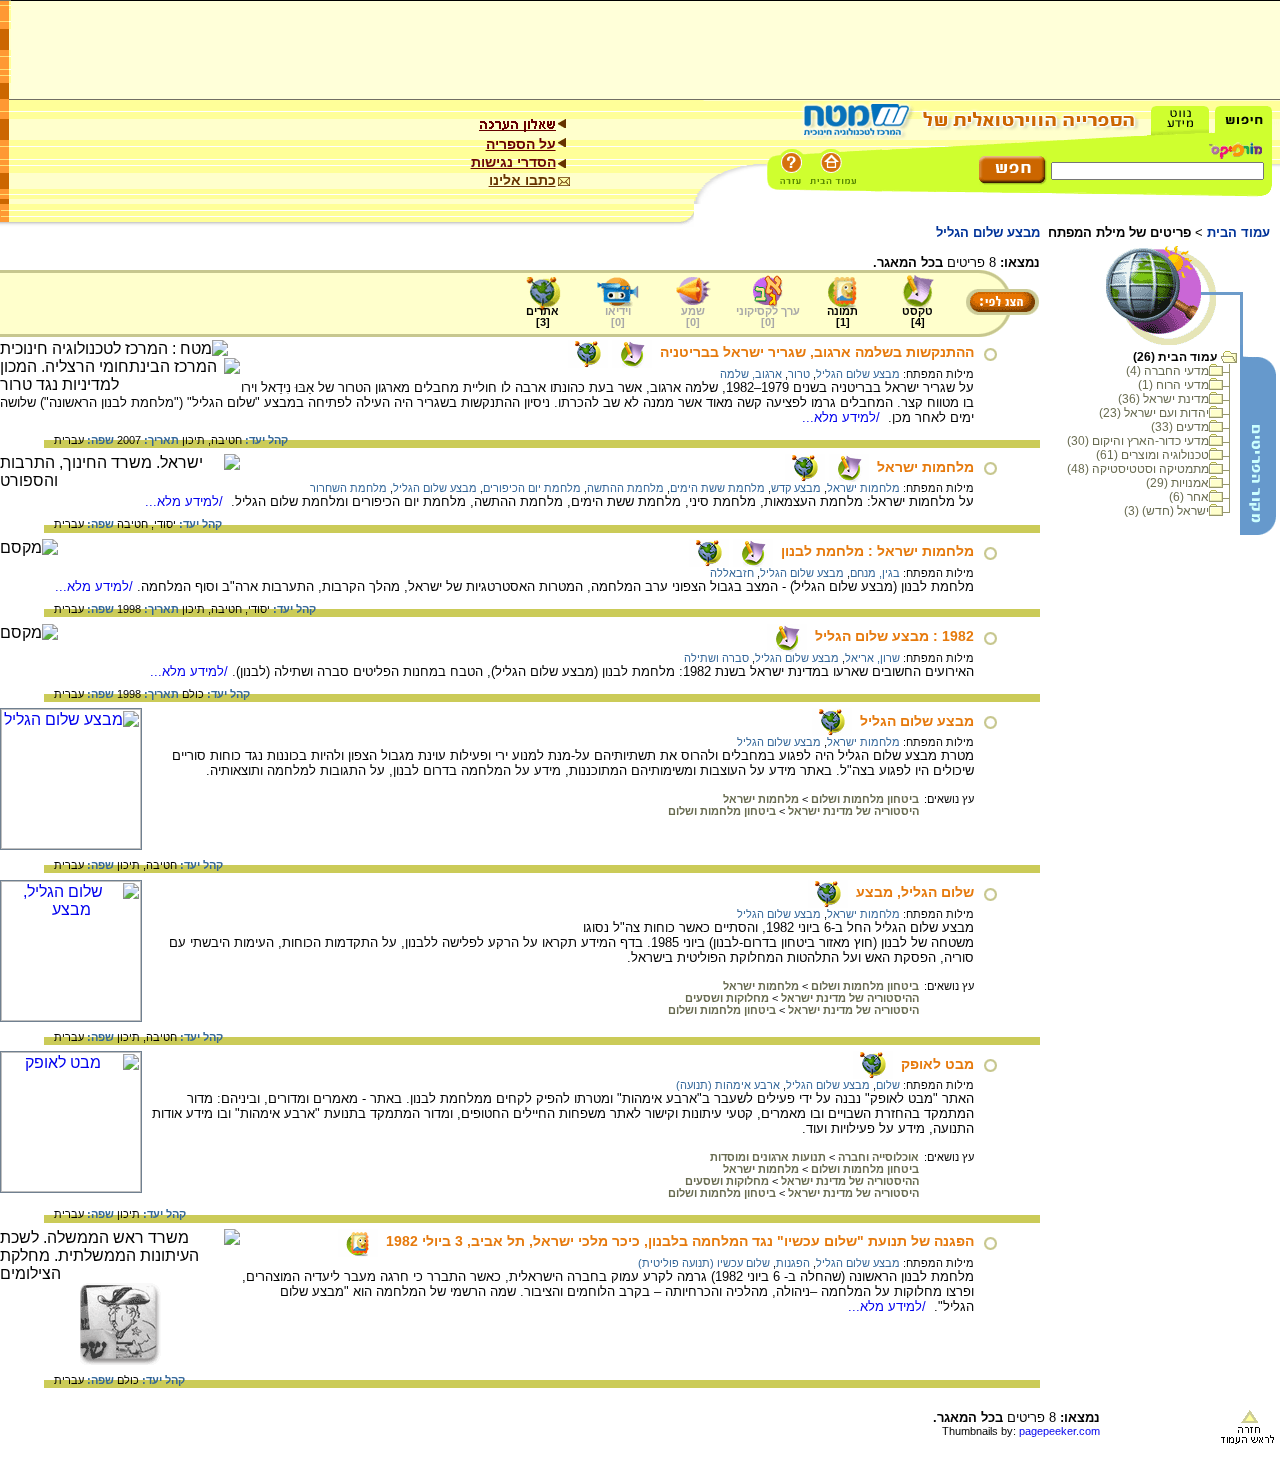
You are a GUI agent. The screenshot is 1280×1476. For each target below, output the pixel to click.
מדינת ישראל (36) (1163, 399)
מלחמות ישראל (925, 467)
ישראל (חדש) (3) (1166, 511)
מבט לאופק (937, 1064)
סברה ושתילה (716, 658)
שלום (888, 1085)
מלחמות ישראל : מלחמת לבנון (877, 551)
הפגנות (793, 1263)
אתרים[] (542, 316)
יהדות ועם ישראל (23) (1154, 413)
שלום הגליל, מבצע (915, 892)
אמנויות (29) (1177, 483)
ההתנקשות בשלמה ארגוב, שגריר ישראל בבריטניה (817, 352)
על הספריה (521, 144)
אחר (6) (1189, 497)
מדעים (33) (1180, 427)
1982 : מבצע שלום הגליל (894, 636)
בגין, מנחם (875, 573)
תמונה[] (842, 316)
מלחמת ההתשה (625, 488)
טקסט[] (917, 316)
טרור (799, 374)
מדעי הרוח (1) (1173, 385)
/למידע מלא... (843, 417)
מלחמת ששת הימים (717, 488)
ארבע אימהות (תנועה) (728, 1085)
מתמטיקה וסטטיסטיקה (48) (1138, 469)
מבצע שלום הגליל (858, 374)
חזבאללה (732, 573)
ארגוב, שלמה (751, 374)
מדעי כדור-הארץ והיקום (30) (1138, 441)
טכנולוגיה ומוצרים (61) (1152, 455)
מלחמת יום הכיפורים (532, 488)
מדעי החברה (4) (1167, 371)
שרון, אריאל (872, 658)
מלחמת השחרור (348, 488)
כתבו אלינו (522, 180)
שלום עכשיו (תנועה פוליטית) (704, 1263)
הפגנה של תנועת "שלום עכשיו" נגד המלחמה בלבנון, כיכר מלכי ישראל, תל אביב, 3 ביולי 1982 (680, 1241)
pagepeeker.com (1059, 1431)
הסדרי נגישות (513, 162)
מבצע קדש (796, 488)
